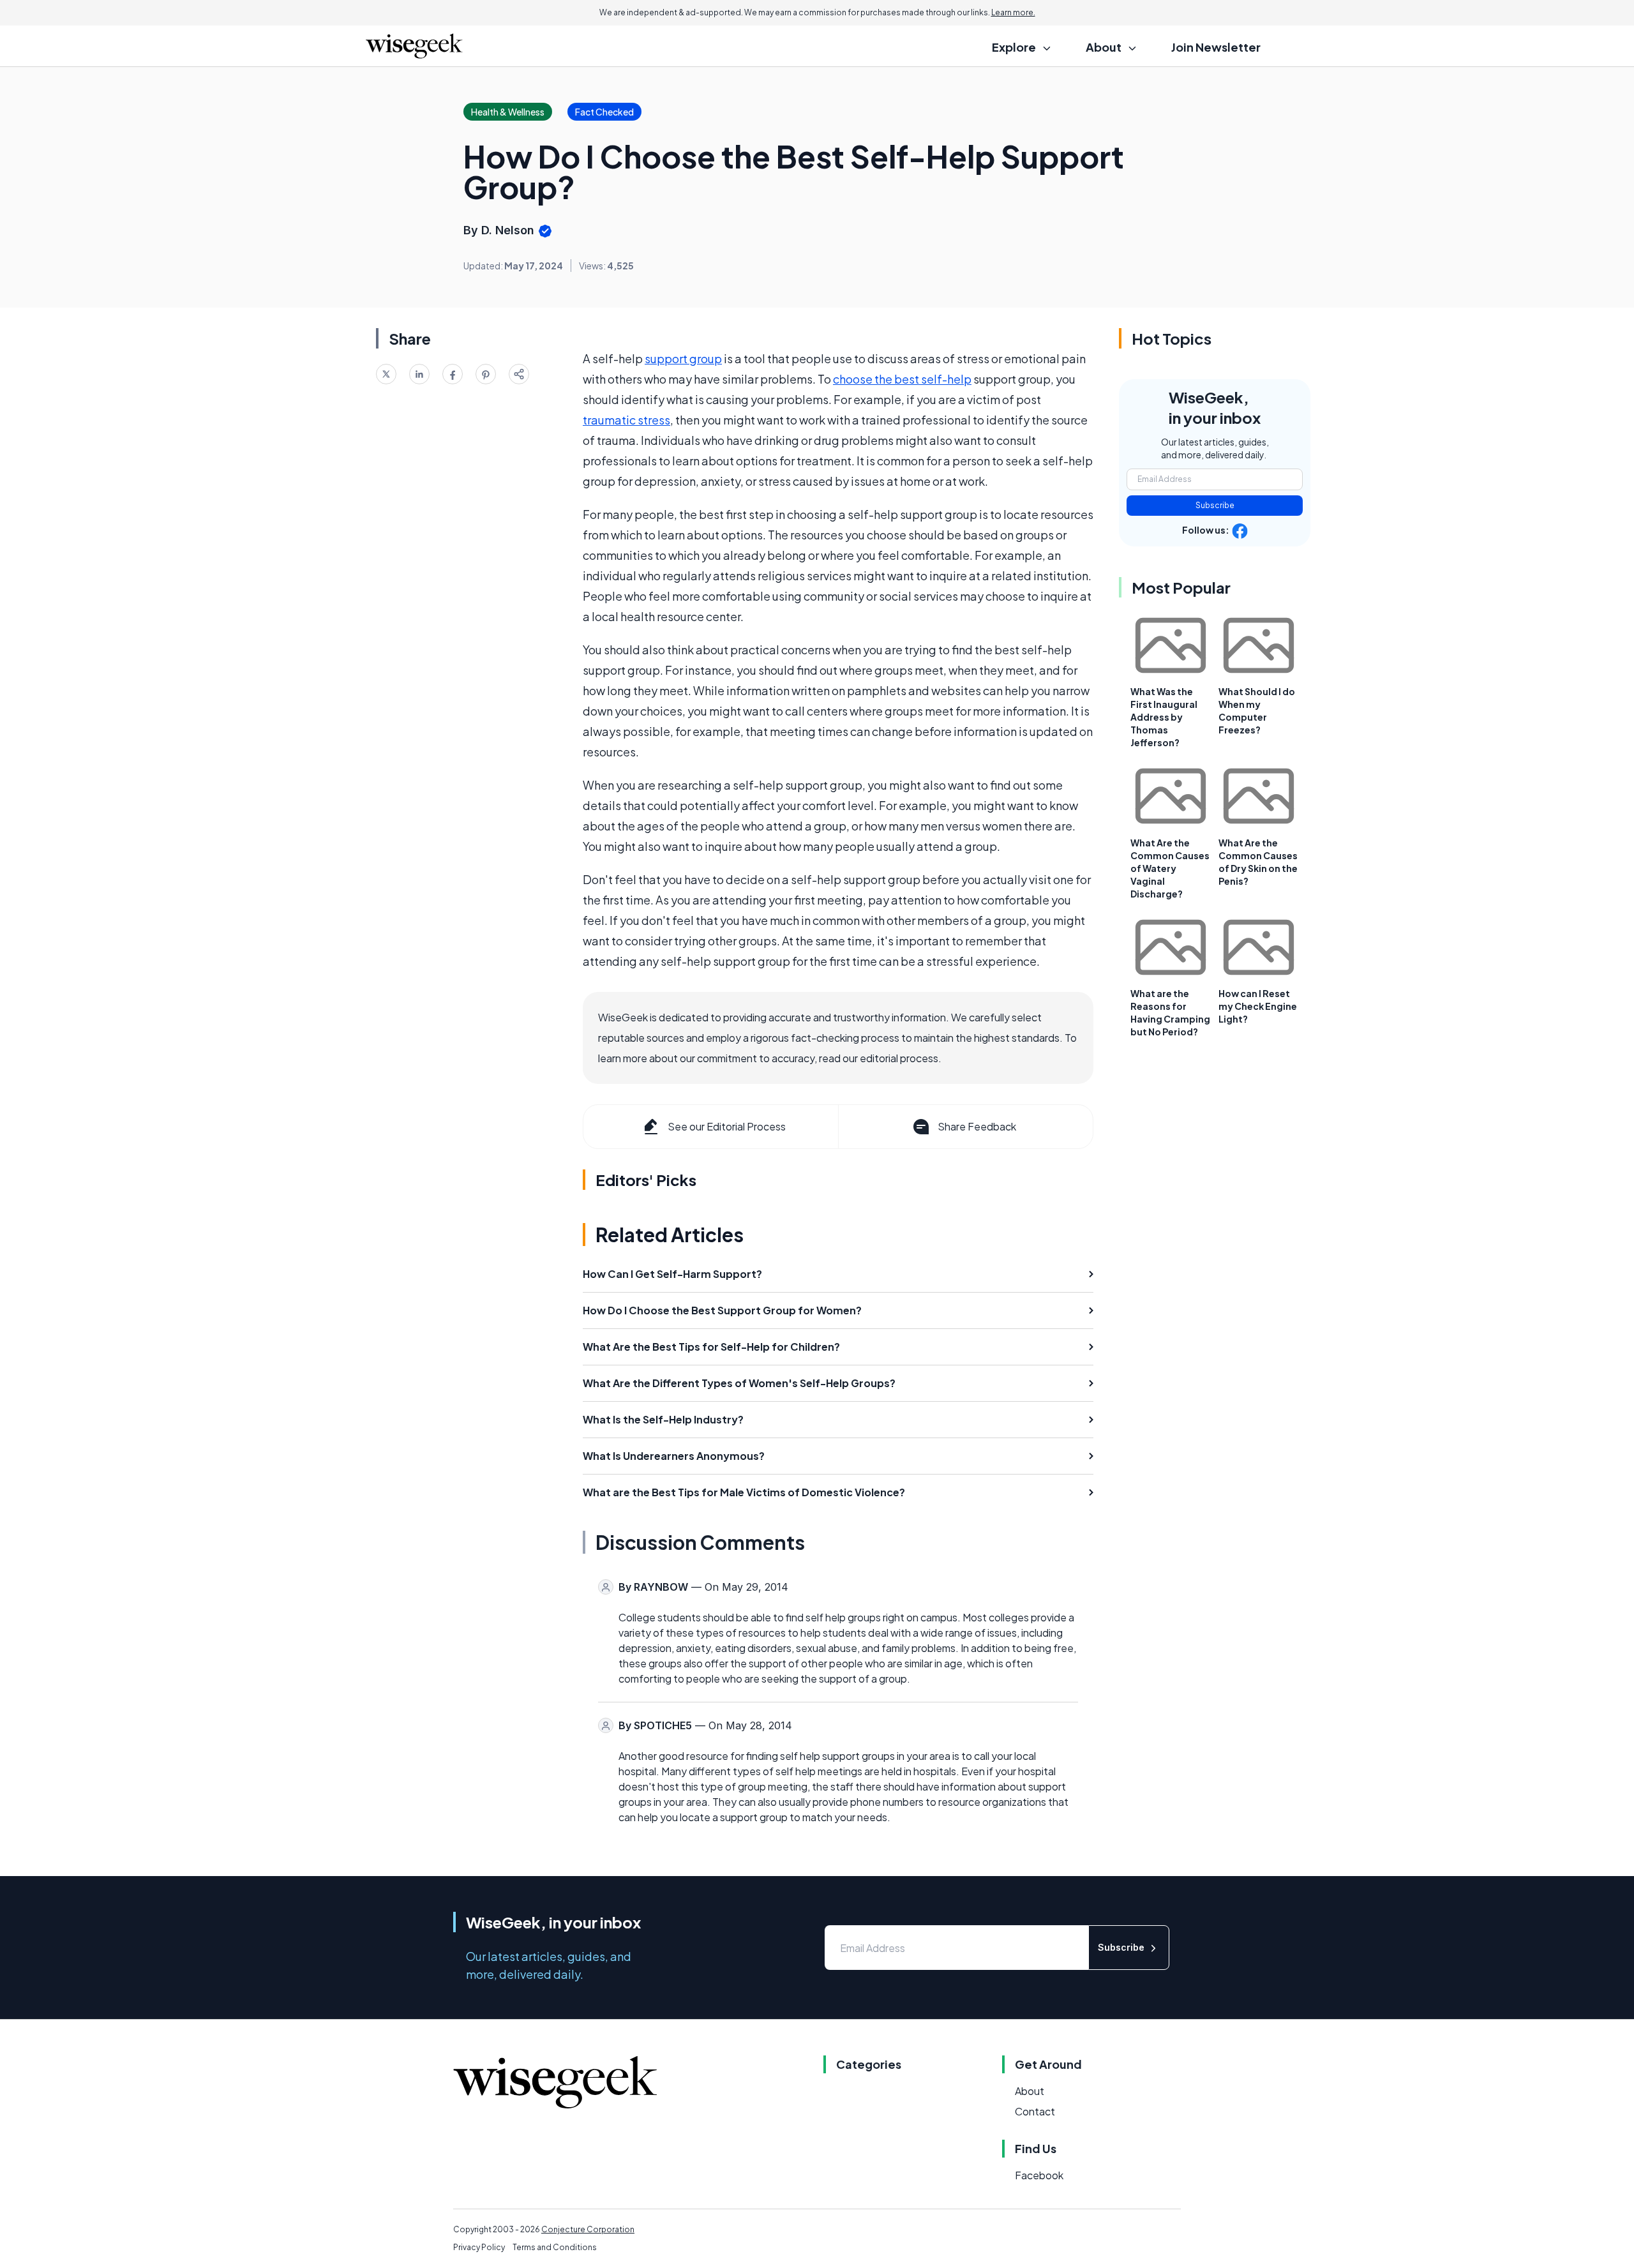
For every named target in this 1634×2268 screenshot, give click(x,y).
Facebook (1039, 2175)
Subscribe (1215, 505)
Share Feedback (977, 1126)
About (1030, 2091)
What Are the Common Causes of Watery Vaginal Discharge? (1170, 868)
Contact (1035, 2111)
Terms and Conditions (555, 2247)
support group (683, 358)
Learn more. (1013, 12)
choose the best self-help (902, 379)
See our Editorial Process (727, 1126)
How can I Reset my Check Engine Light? (1258, 1006)
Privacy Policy (479, 2247)
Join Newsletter (1216, 47)
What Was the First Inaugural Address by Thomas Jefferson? (1164, 717)
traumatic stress (626, 420)
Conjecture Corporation (588, 2229)
